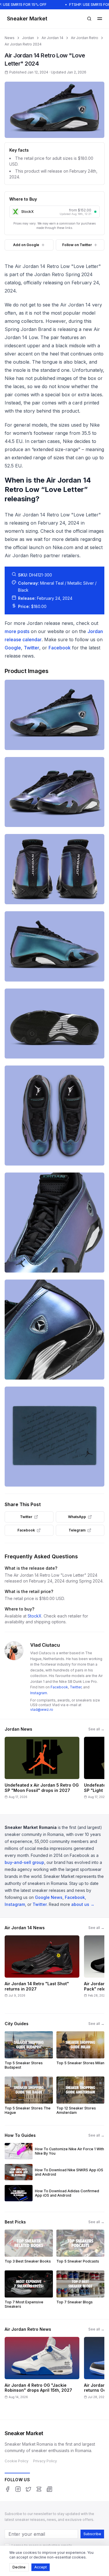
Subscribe (92, 2534)
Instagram (39, 1693)
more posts (17, 631)
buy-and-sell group (24, 1862)
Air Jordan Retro (85, 38)
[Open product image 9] (54, 1437)
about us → (83, 1904)
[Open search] (89, 19)
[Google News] (49, 2489)
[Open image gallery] (54, 110)
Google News (49, 1897)
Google (13, 648)
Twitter (32, 648)
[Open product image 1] (54, 715)
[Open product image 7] (54, 1223)
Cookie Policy (17, 2461)
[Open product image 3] (54, 869)
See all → (96, 1729)
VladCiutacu (45, 1645)
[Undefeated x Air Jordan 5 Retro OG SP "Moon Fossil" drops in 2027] (42, 1770)
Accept (41, 2567)
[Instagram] (18, 2489)
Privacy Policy (45, 2461)
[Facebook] (8, 2489)
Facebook (60, 648)
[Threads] (39, 2489)
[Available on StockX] (95, 212)
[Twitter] (28, 2489)
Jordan (28, 38)
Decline (19, 2567)
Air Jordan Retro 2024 (23, 44)
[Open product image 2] (54, 792)
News (10, 38)
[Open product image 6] (54, 1116)
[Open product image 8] (54, 1330)
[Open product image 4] (54, 946)
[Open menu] (100, 19)
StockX (35, 1616)
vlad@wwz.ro (42, 1710)
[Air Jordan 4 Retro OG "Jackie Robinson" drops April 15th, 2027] (42, 2372)
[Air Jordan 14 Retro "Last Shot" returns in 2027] (42, 1971)
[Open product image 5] (54, 1024)
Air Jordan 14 (52, 38)
